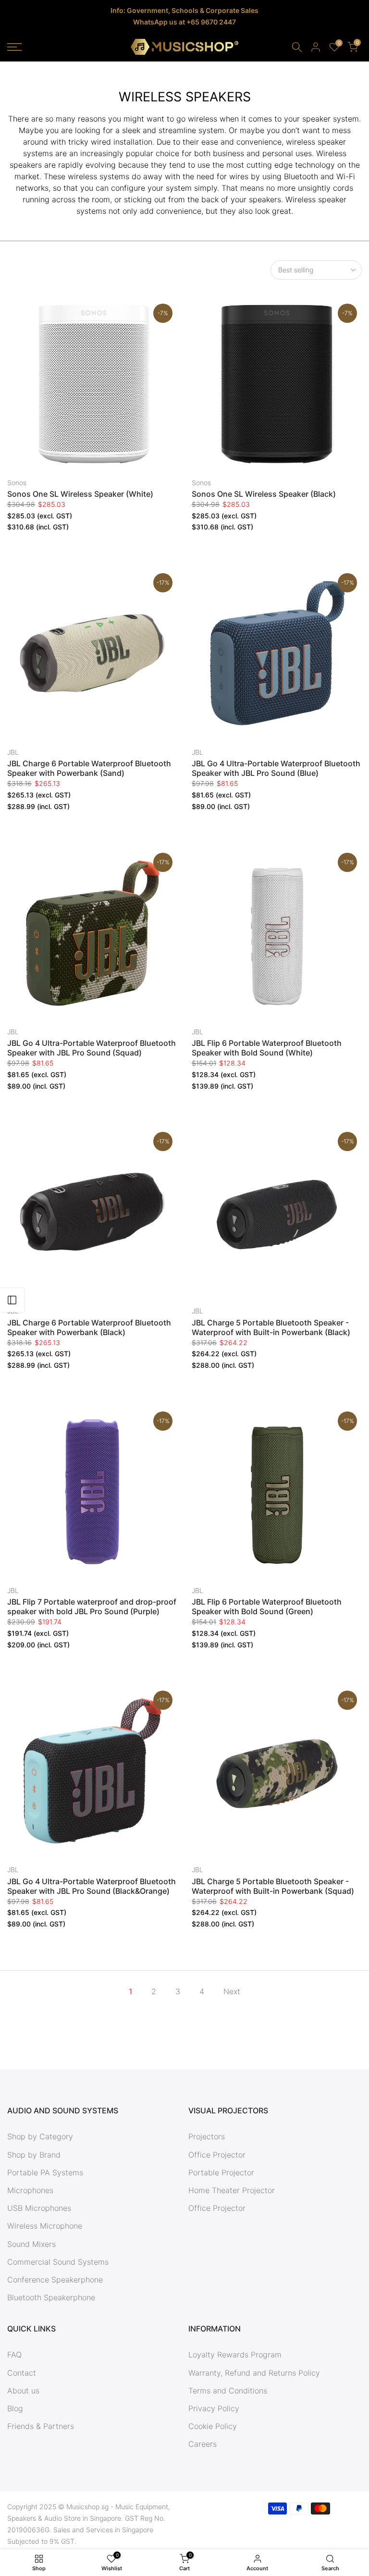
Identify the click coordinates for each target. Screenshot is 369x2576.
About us (23, 2391)
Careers (203, 2444)
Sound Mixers (31, 2244)
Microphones (30, 2190)
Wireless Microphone (45, 2226)
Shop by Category (40, 2136)
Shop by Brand (34, 2155)
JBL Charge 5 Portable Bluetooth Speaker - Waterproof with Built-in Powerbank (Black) (271, 1327)
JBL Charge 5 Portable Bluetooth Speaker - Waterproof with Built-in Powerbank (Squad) (273, 1886)
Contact (22, 2373)
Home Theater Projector (232, 2190)
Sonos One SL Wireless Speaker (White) (80, 494)
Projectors (207, 2136)
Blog (15, 2408)
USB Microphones (39, 2208)
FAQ (14, 2355)
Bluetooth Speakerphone (51, 2297)
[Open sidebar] (12, 1300)
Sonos (17, 483)
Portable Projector (221, 2172)
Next (232, 1991)
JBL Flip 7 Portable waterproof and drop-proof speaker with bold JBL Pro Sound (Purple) (92, 1607)
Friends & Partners (41, 2426)
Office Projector (217, 2155)
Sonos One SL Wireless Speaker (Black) (264, 494)
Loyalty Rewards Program (235, 2355)
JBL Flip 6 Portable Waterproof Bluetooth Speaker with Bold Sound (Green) (267, 1607)
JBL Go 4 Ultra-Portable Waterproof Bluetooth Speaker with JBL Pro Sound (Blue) (276, 768)
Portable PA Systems (45, 2172)
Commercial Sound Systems (58, 2262)
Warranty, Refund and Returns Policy (254, 2373)
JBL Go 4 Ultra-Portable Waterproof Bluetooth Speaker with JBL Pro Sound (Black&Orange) (92, 1886)
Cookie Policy (213, 2426)
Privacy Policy (214, 2408)
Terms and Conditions (228, 2391)
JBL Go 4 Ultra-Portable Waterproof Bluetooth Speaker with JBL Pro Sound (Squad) (92, 1048)
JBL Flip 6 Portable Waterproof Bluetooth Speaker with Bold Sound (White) (267, 1048)
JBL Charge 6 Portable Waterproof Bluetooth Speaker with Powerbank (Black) (89, 1327)
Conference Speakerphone (55, 2280)
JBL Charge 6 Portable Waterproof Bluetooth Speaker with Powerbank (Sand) (89, 768)
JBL (13, 752)
